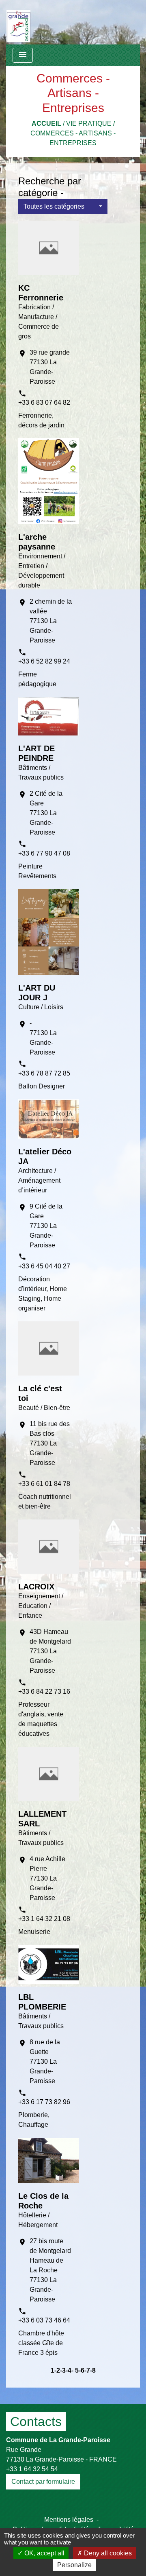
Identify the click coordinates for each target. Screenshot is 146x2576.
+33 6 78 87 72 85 (44, 1073)
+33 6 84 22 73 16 (44, 1692)
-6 (82, 2370)
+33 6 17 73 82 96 (44, 2102)
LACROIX (36, 1587)
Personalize (74, 2565)
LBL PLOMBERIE (42, 2002)
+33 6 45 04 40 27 (44, 1266)
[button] (63, 207)
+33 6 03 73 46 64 (44, 2320)
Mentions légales (69, 2520)
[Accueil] (18, 22)
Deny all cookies (107, 2553)
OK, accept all (44, 2553)
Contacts (36, 2422)
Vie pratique (89, 124)
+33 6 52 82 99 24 (44, 661)
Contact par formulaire (43, 2482)
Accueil (46, 124)
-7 (87, 2370)
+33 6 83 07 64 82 (44, 403)
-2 (57, 2370)
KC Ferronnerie (41, 293)
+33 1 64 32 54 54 (32, 2469)
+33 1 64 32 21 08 (44, 1919)
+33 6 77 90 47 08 (44, 853)
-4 (69, 2370)
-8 (93, 2370)
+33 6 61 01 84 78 (44, 1484)
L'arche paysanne (37, 542)
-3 (63, 2370)
